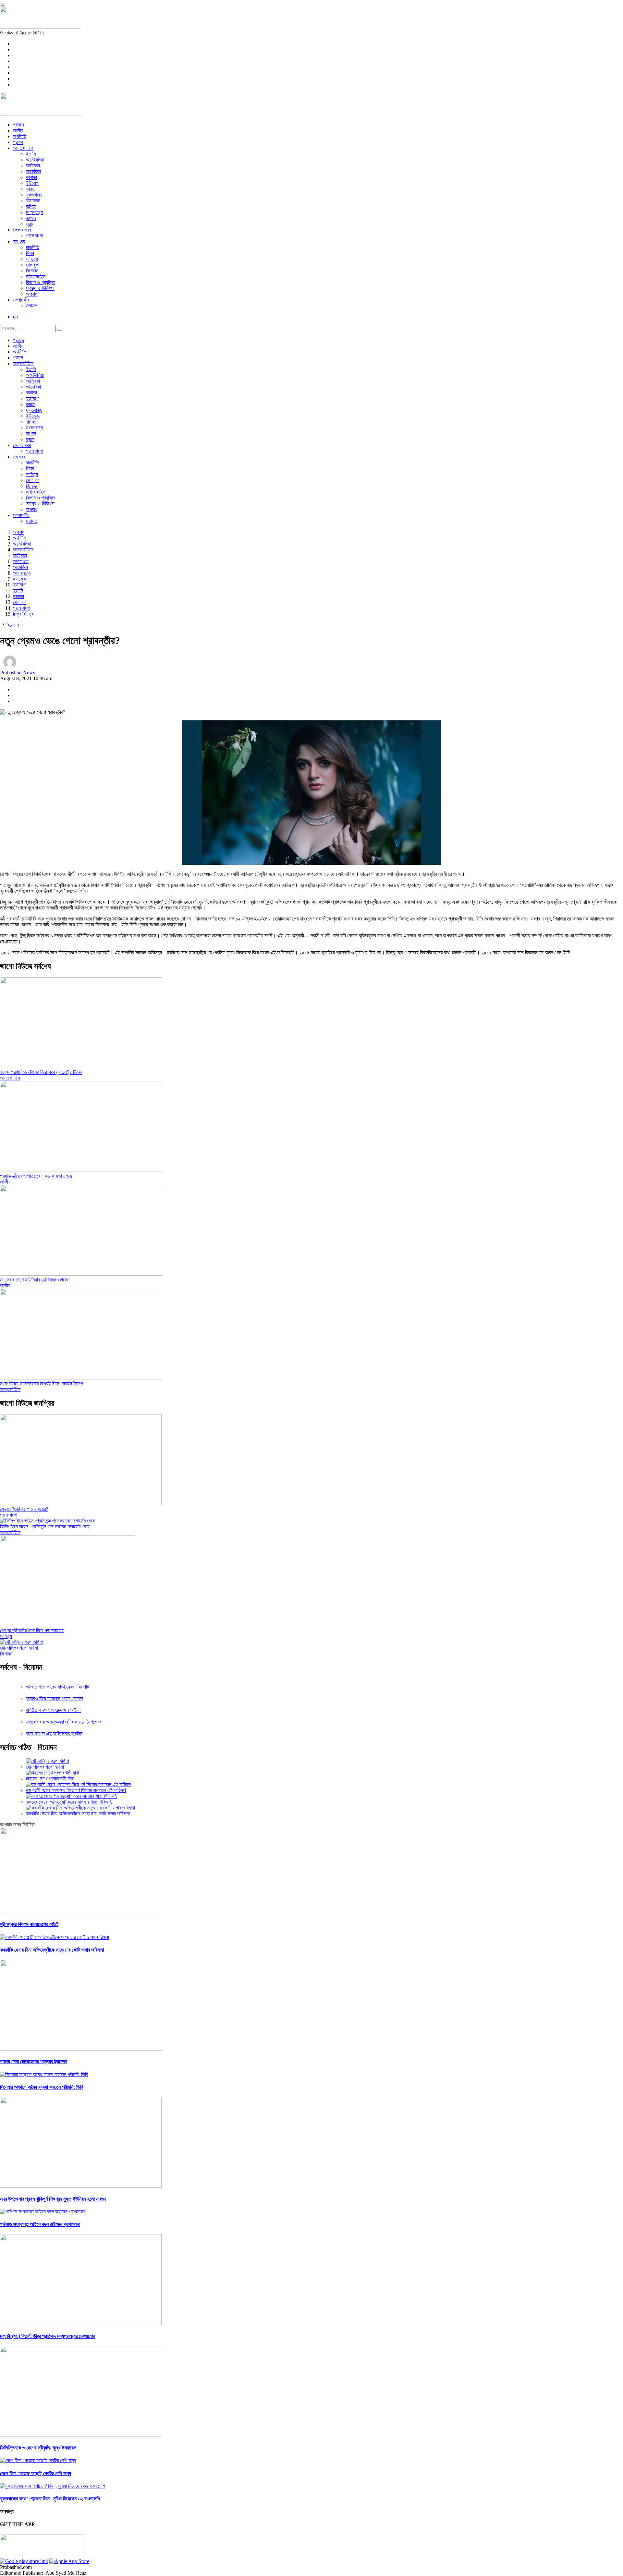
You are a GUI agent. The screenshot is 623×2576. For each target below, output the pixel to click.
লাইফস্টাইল (36, 277)
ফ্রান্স (30, 224)
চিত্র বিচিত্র (23, 614)
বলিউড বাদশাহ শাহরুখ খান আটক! (53, 1710)
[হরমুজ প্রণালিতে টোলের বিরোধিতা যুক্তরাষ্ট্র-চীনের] (81, 1066)
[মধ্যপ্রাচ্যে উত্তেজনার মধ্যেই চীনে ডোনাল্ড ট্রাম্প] (81, 1378)
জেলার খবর (22, 230)
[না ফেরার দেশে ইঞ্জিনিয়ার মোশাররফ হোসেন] (81, 1274)
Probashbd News (18, 673)
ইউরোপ (32, 183)
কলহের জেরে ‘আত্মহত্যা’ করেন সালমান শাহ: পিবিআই (69, 1802)
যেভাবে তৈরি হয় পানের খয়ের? (24, 1509)
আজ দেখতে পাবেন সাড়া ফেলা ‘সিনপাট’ (58, 1687)
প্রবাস (18, 142)
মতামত (32, 306)
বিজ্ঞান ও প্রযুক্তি (40, 282)
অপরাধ (32, 294)
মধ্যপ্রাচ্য (34, 212)
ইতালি (31, 154)
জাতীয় (18, 131)
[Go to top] (3, 5)
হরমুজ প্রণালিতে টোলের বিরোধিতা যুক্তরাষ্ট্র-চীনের (41, 1072)
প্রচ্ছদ (18, 125)
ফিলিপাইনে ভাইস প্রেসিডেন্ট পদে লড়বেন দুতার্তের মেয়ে (45, 1527)
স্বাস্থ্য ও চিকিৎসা (40, 288)
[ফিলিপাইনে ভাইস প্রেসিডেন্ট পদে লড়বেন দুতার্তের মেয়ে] (47, 1521)
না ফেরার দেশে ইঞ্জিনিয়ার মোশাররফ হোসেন (35, 1280)
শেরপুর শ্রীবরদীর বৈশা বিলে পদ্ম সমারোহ (32, 1630)
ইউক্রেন (33, 201)
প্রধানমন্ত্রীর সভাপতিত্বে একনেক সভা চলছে (36, 1176)
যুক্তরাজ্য (34, 195)
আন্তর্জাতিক (23, 148)
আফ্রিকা (33, 166)
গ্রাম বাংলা (35, 236)
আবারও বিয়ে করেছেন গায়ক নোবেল (54, 1698)
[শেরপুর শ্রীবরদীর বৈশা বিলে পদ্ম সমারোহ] (68, 1625)
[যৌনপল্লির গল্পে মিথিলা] (22, 1642)
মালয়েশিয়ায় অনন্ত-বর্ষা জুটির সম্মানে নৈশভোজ (64, 1722)
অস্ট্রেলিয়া (35, 160)
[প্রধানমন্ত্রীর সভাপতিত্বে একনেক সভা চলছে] (81, 1170)
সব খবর (19, 241)
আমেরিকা (33, 171)
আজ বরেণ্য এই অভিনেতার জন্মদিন (54, 1733)
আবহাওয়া (21, 561)
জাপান (31, 218)
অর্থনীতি (20, 136)
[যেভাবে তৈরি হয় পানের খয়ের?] (81, 1503)
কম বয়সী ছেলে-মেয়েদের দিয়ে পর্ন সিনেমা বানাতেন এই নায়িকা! (76, 1790)
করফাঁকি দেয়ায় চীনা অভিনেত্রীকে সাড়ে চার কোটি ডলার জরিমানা (78, 1814)
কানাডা (31, 177)
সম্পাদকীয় (21, 300)
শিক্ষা (30, 253)
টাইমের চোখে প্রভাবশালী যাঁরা (50, 1779)
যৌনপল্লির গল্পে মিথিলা (19, 1648)
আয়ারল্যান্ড (22, 573)
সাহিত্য (32, 259)
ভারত (30, 189)
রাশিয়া (31, 206)
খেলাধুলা (33, 265)
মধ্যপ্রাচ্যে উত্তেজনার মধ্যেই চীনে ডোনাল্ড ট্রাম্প (42, 1384)
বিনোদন (32, 271)
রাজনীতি (33, 247)
